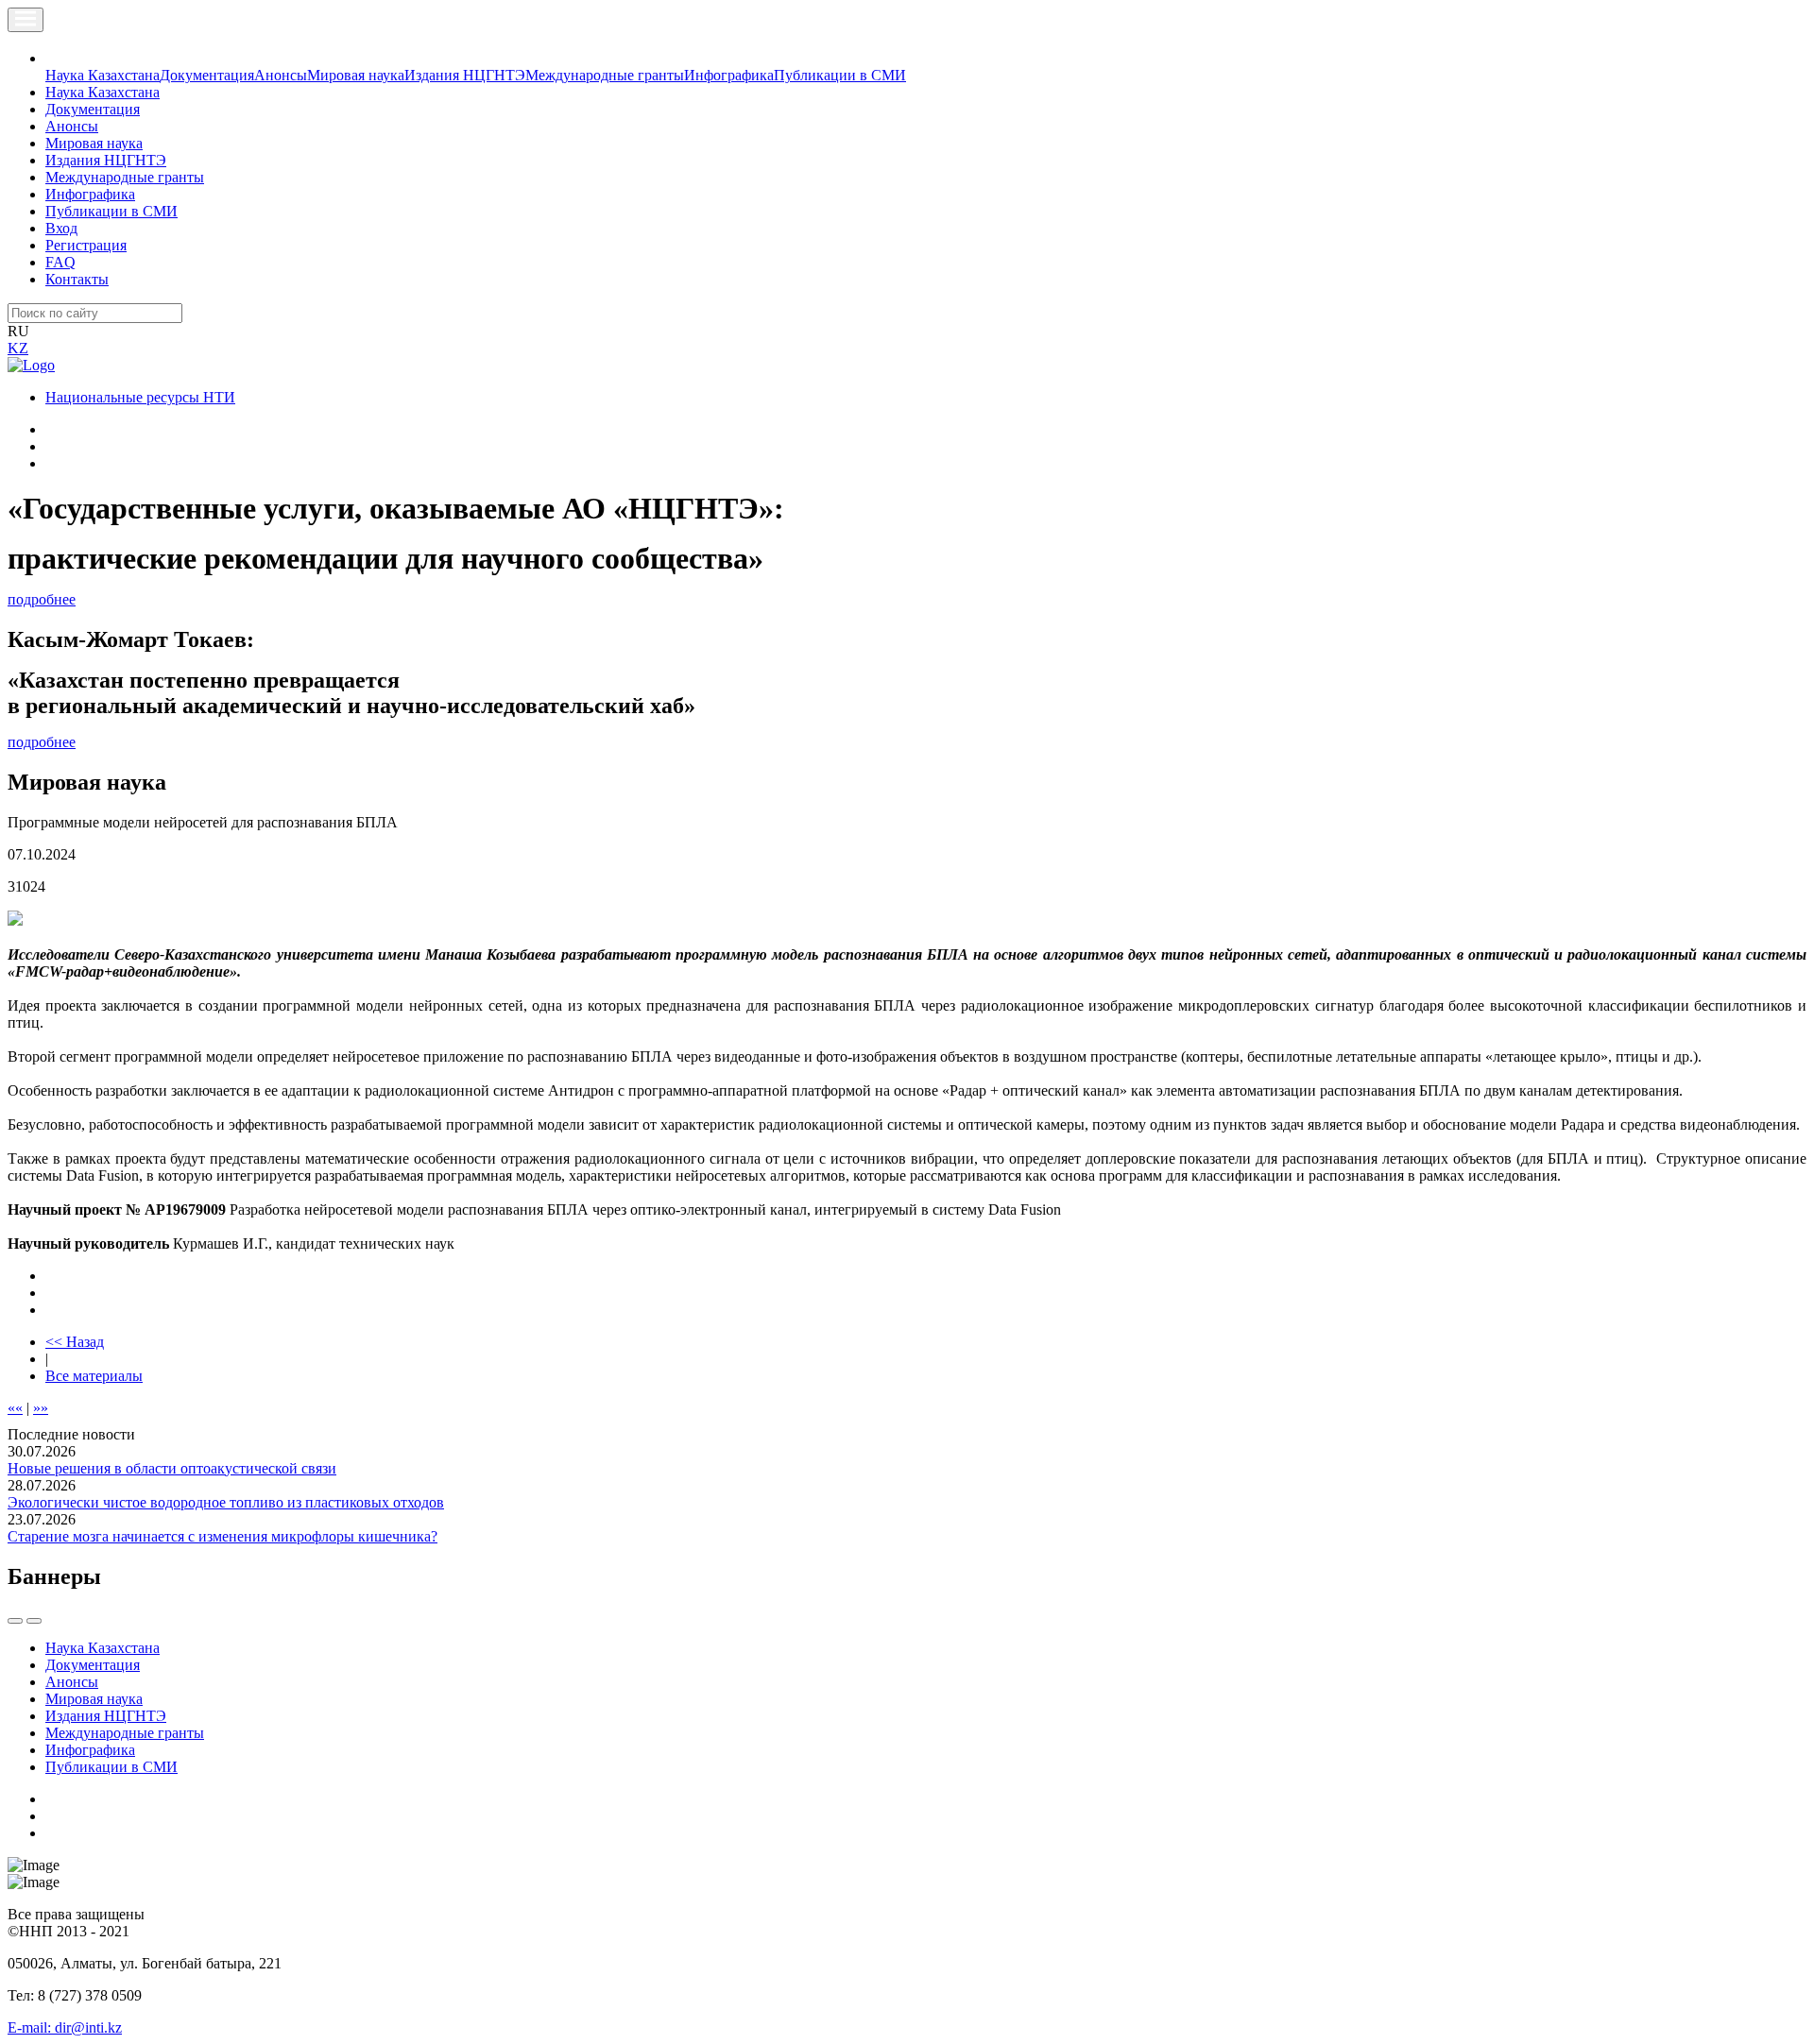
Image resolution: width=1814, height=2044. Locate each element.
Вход (61, 228)
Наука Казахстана (103, 75)
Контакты (77, 279)
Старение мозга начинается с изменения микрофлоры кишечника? (222, 1536)
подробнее (42, 599)
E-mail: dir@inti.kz (65, 2027)
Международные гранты (605, 75)
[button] (56, 58)
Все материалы (94, 1376)
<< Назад (75, 1342)
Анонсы (281, 75)
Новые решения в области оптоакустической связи (172, 1468)
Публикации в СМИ (840, 75)
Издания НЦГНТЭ (465, 75)
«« (15, 1408)
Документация (207, 75)
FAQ (60, 262)
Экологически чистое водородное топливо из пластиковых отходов (226, 1502)
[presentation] (15, 1621)
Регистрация (86, 245)
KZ (18, 348)
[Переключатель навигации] (26, 20)
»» (41, 1408)
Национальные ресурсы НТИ (140, 397)
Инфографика (729, 75)
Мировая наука (356, 75)
